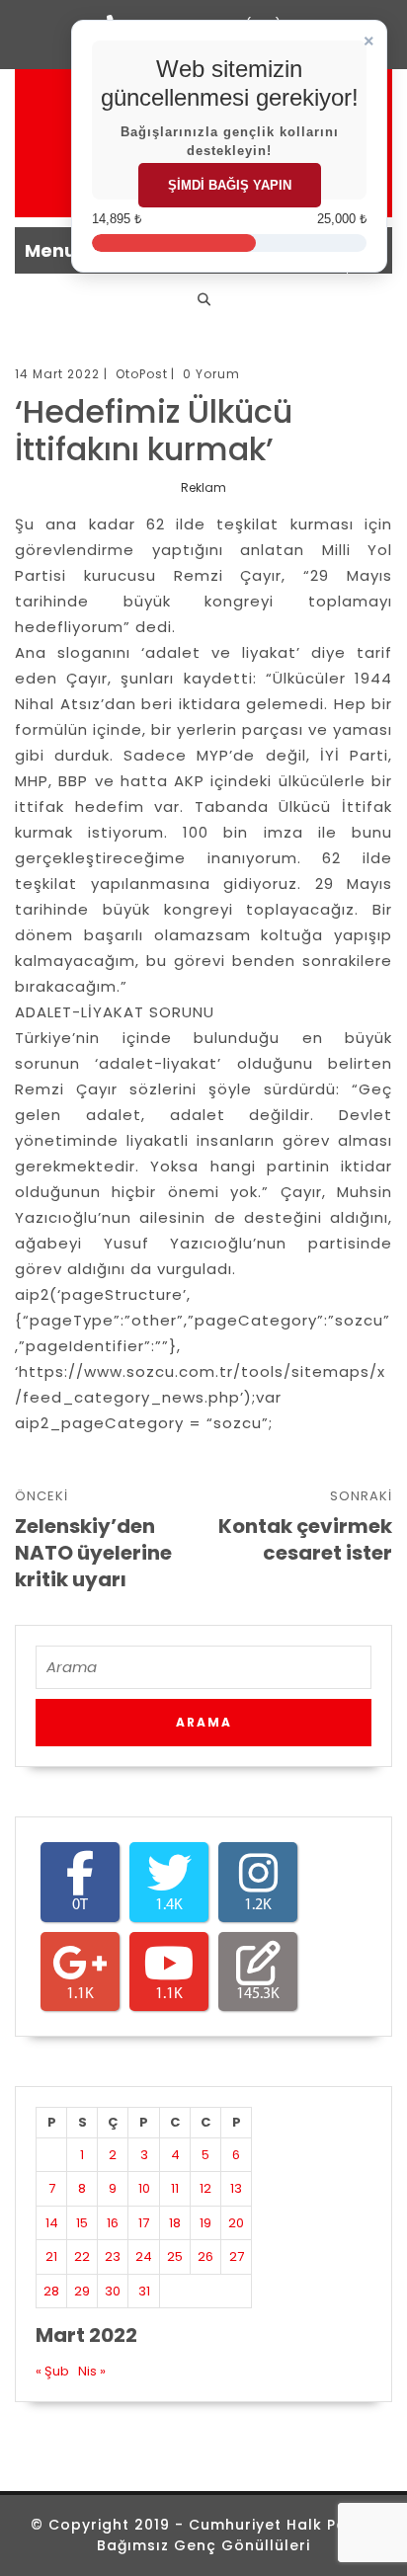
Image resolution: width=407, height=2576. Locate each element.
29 (82, 2291)
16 (113, 2223)
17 (144, 2223)
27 (237, 2256)
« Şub (52, 2371)
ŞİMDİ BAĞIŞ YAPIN (230, 185)
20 (236, 2223)
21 (51, 2256)
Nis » (92, 2371)
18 (175, 2223)
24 (144, 2256)
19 (205, 2223)
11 (175, 2188)
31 (144, 2291)
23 (113, 2256)
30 (113, 2291)
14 (52, 2223)
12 (205, 2188)
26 (205, 2256)
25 (175, 2256)
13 (236, 2188)
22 (82, 2256)
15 (82, 2223)
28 (51, 2291)
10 (144, 2188)
